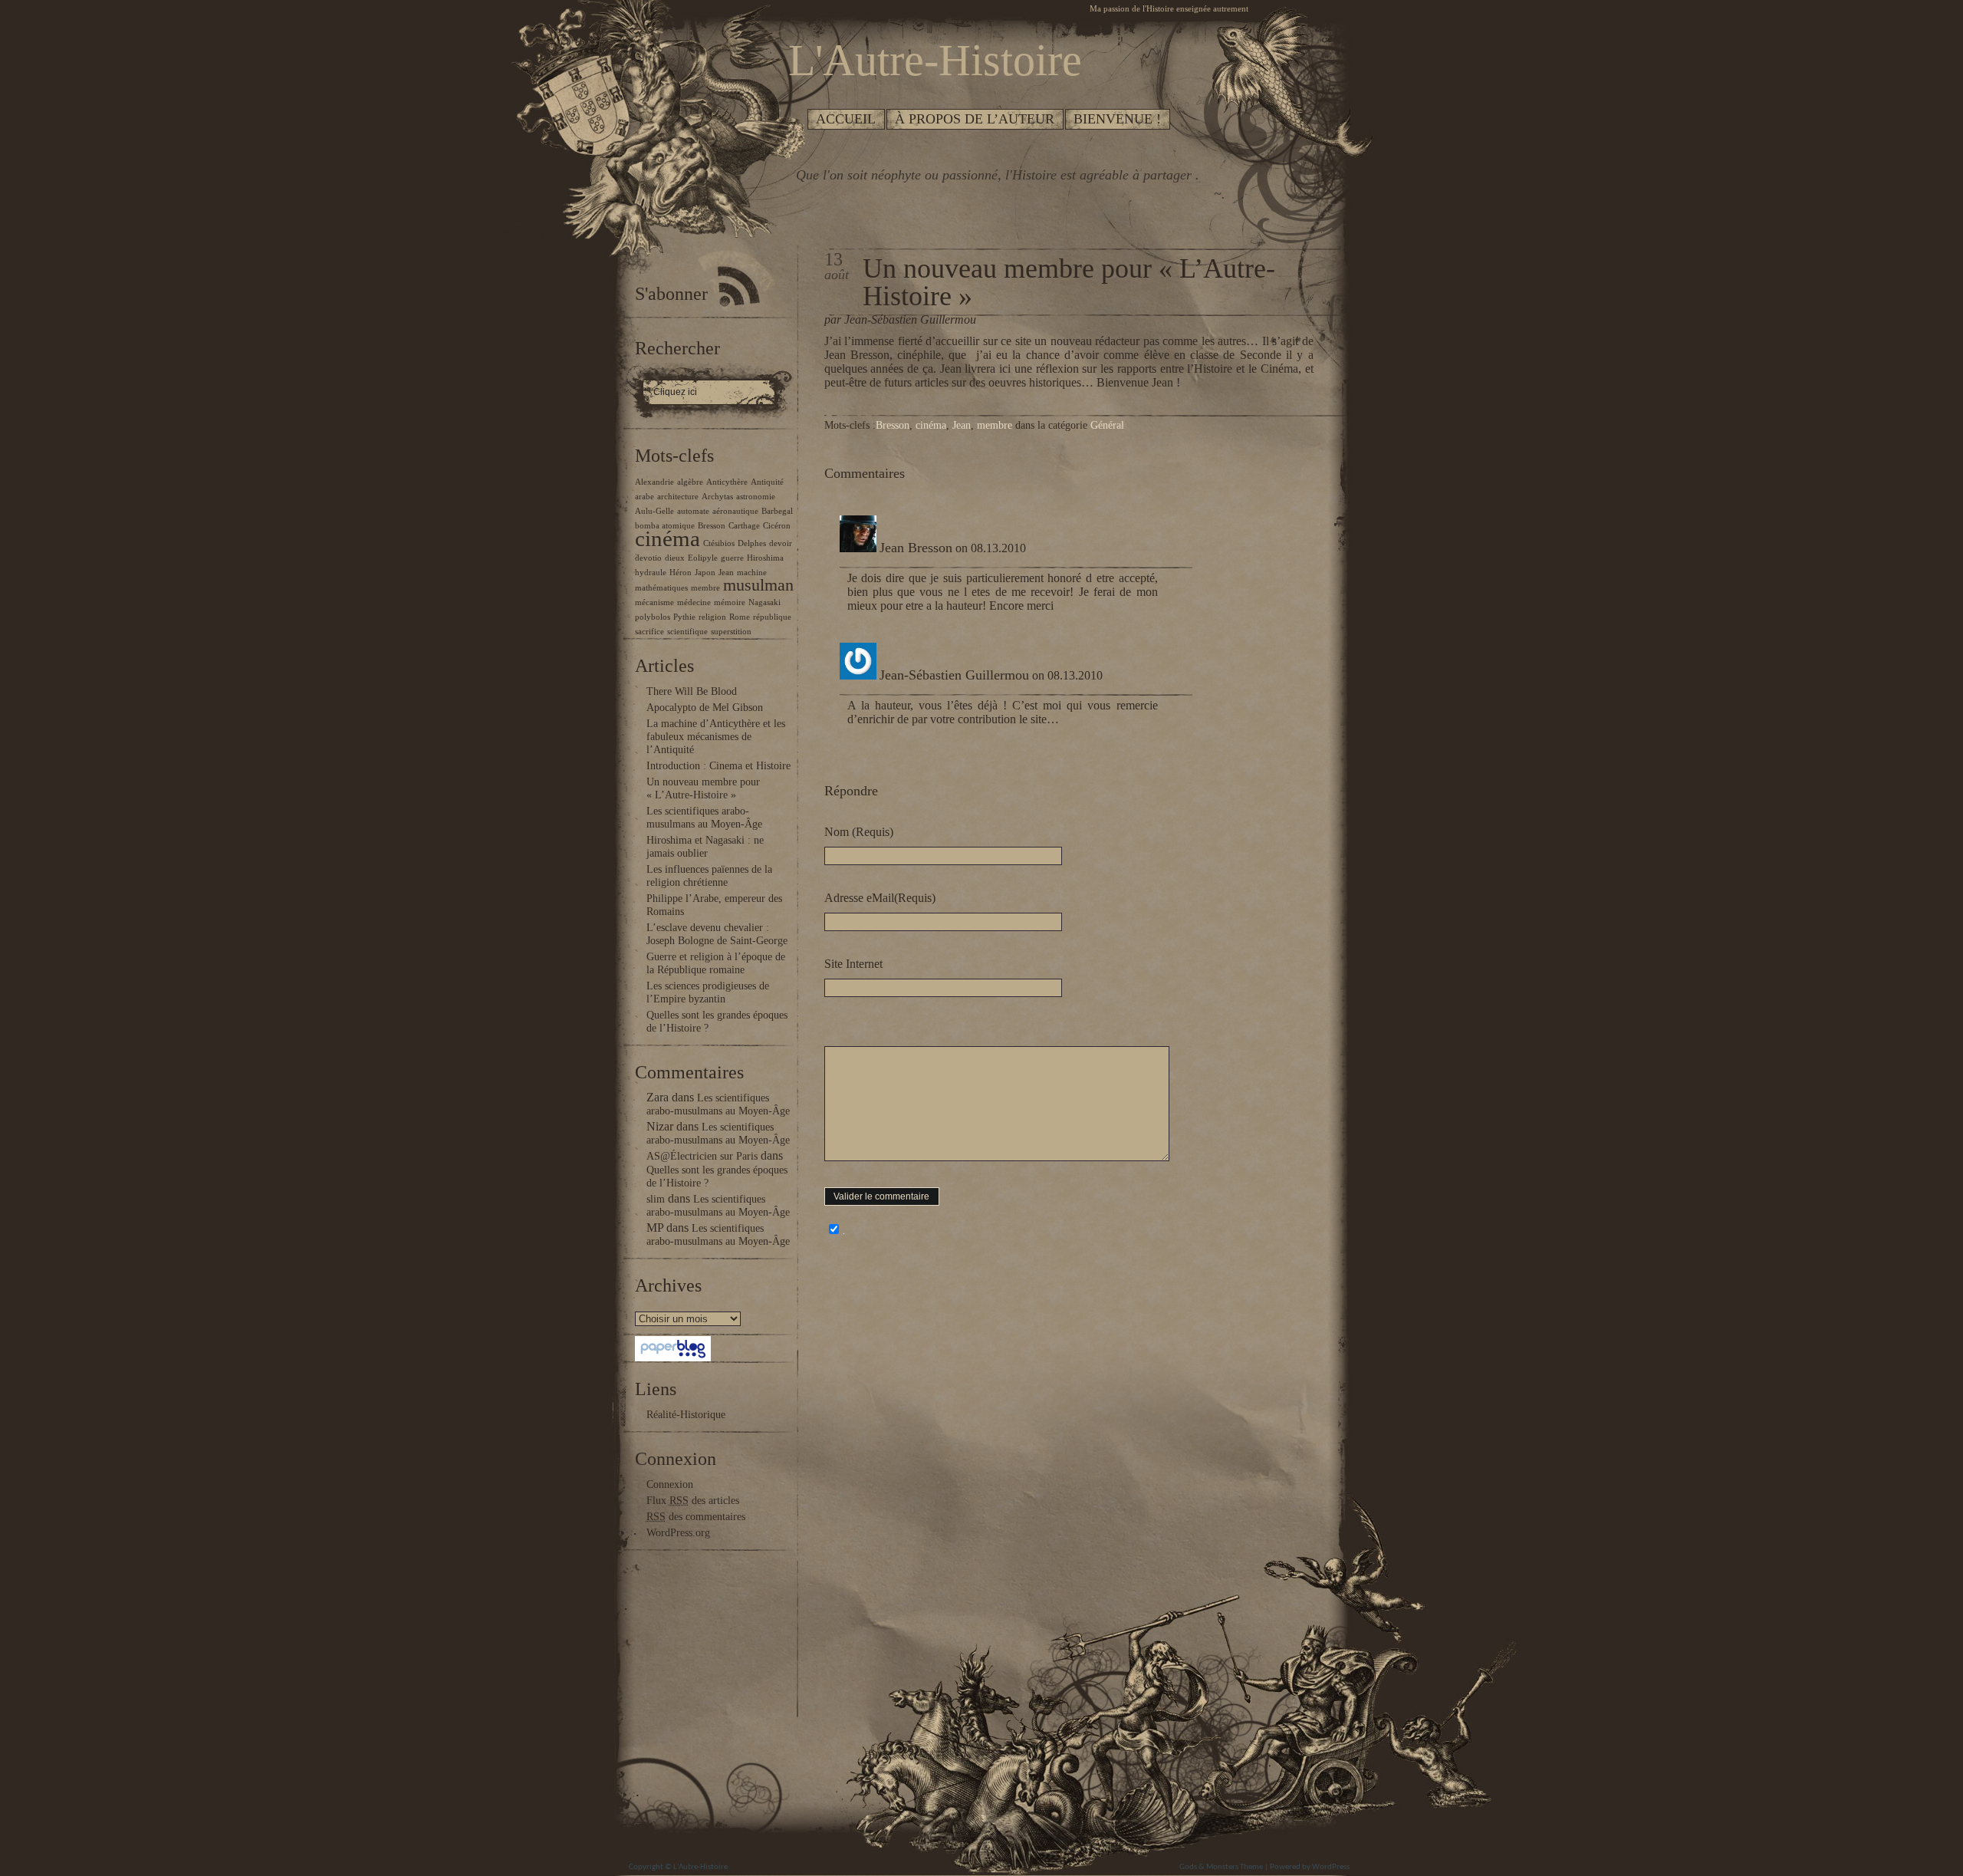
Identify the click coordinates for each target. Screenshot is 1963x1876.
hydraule (651, 573)
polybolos (653, 617)
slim (656, 1199)
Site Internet (853, 964)
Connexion (670, 1484)
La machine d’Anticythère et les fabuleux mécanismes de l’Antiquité (716, 737)
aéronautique (735, 511)
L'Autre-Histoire (700, 1867)
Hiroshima (765, 558)
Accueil (846, 119)
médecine (694, 602)
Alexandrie (654, 482)
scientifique (687, 632)
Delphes (752, 543)
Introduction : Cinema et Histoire (718, 766)
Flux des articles (693, 1501)
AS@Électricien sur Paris (702, 1156)
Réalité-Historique (686, 1415)
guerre (732, 558)
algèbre (690, 482)
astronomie (756, 497)
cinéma (667, 538)
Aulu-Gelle (654, 511)
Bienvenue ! (1117, 119)
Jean (726, 573)
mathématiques (661, 588)
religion (712, 617)
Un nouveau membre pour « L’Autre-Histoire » (1069, 282)
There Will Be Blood (692, 691)
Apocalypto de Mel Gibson (705, 708)
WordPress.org (678, 1533)
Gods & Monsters (1209, 1867)
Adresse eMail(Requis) (880, 898)
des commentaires (696, 1517)
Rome (740, 617)
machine (752, 573)
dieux (675, 558)
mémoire (730, 602)
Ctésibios (719, 543)
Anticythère (727, 482)
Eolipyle (703, 558)
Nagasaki (764, 602)
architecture (678, 497)
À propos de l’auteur (975, 119)
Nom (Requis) (859, 832)
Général (1107, 425)
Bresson (712, 526)
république (772, 617)
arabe (644, 497)
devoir (781, 543)
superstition (731, 632)
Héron (681, 573)
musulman (758, 585)
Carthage (744, 526)
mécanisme (654, 602)
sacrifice (649, 632)
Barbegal (777, 511)
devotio (648, 558)
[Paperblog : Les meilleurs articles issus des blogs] (673, 1358)
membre (705, 588)
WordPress (1331, 1867)
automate (693, 511)
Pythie (684, 617)
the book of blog (1306, 1823)
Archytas (717, 497)
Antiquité (767, 482)
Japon (705, 573)
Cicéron (777, 526)
